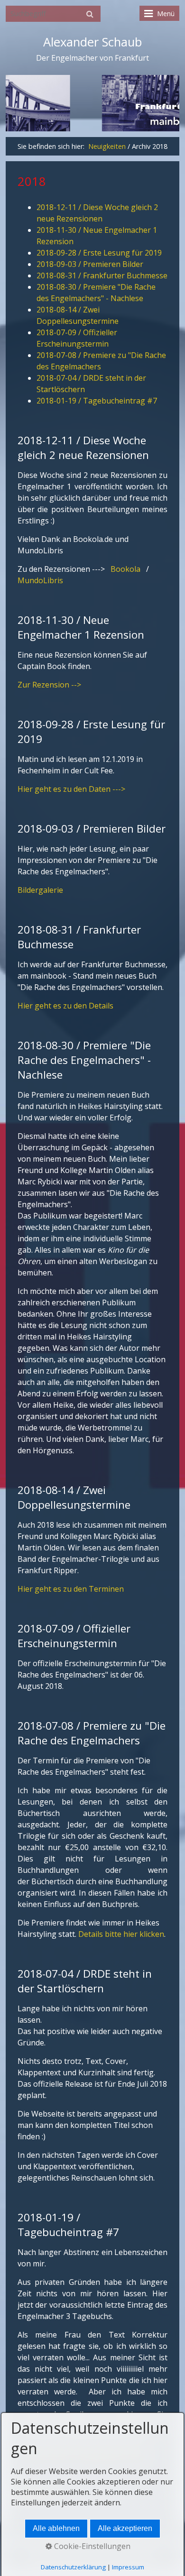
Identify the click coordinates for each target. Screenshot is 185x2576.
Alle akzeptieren (125, 2528)
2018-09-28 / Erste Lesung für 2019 (99, 253)
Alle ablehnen (56, 2528)
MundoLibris (40, 580)
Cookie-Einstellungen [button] (91, 2546)
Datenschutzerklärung (73, 2567)
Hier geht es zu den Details (65, 1006)
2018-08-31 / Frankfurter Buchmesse (102, 275)
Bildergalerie (40, 890)
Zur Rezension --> (49, 685)
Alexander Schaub (92, 42)
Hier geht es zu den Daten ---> (71, 789)
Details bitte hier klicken (121, 1934)
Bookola (125, 569)
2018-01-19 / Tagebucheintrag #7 (97, 401)
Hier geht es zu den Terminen (71, 1589)
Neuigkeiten (107, 146)
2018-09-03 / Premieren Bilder (90, 264)
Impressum (128, 2567)
